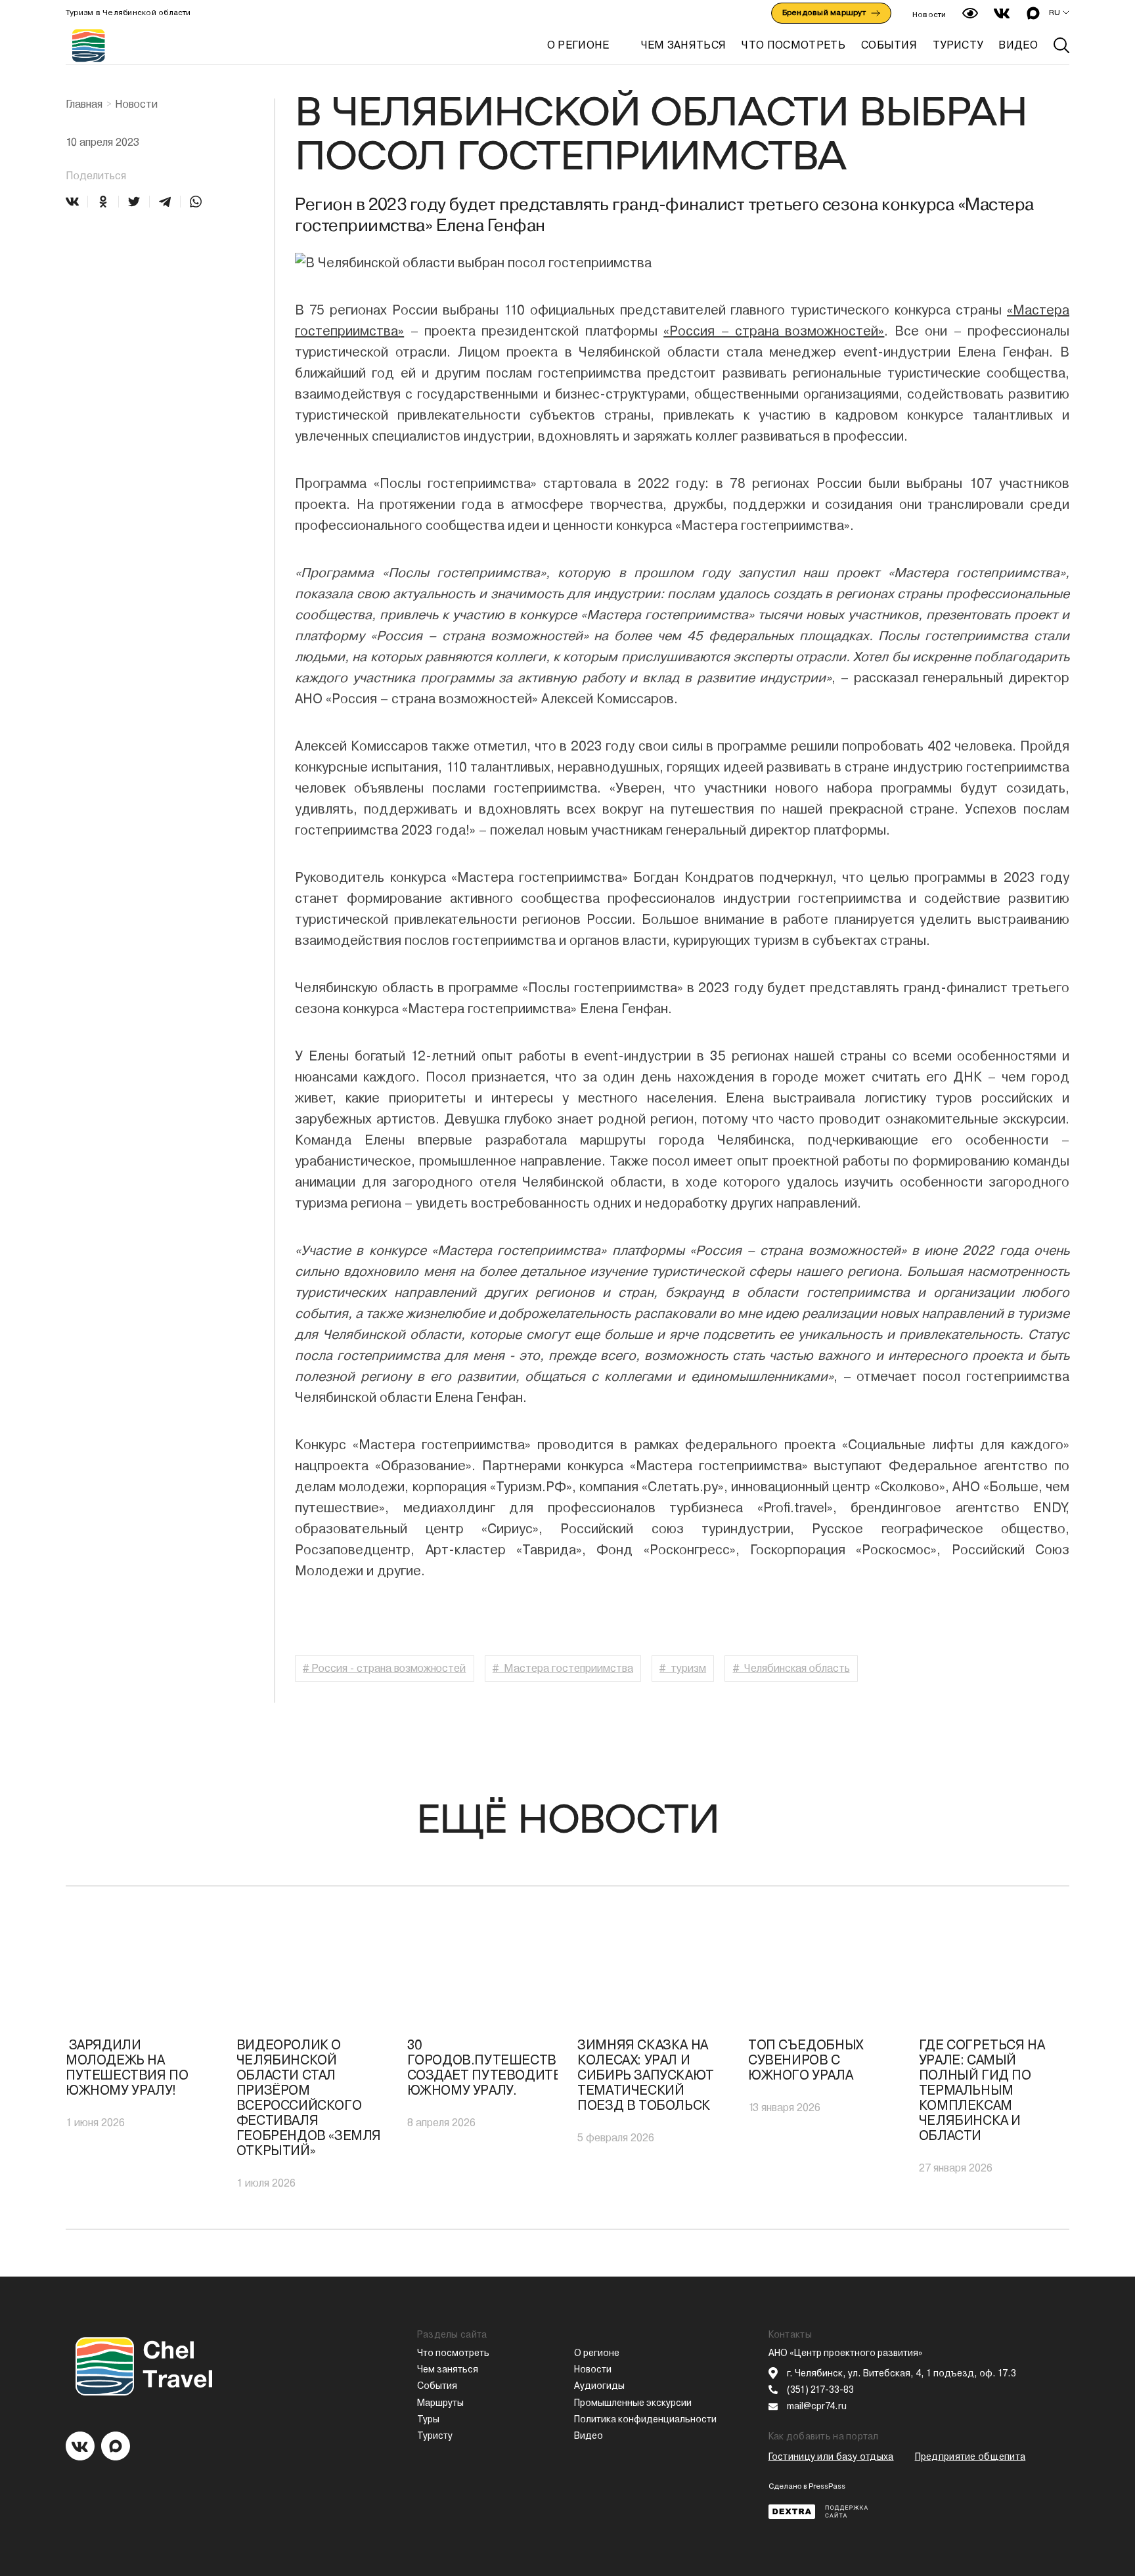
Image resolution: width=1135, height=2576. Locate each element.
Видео (589, 2435)
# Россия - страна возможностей (384, 1668)
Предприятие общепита (970, 2456)
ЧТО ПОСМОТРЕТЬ (793, 45)
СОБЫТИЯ (889, 45)
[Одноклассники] (103, 202)
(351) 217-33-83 (820, 2390)
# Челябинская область (791, 1668)
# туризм (683, 1668)
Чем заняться (448, 2369)
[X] (134, 202)
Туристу (435, 2435)
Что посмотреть (453, 2353)
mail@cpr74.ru (817, 2406)
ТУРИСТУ (958, 45)
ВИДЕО (1018, 45)
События (437, 2386)
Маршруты (440, 2403)
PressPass (827, 2486)
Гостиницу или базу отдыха (831, 2456)
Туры (428, 2419)
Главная (84, 104)
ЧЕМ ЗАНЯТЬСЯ (684, 45)
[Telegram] (165, 202)
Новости (929, 14)
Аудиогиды (599, 2386)
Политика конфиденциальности (645, 2419)
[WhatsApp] (196, 202)
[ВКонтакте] (72, 202)
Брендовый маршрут (824, 12)
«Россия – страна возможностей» (774, 331)
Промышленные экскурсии (633, 2403)
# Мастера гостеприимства (563, 1668)
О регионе (578, 45)
